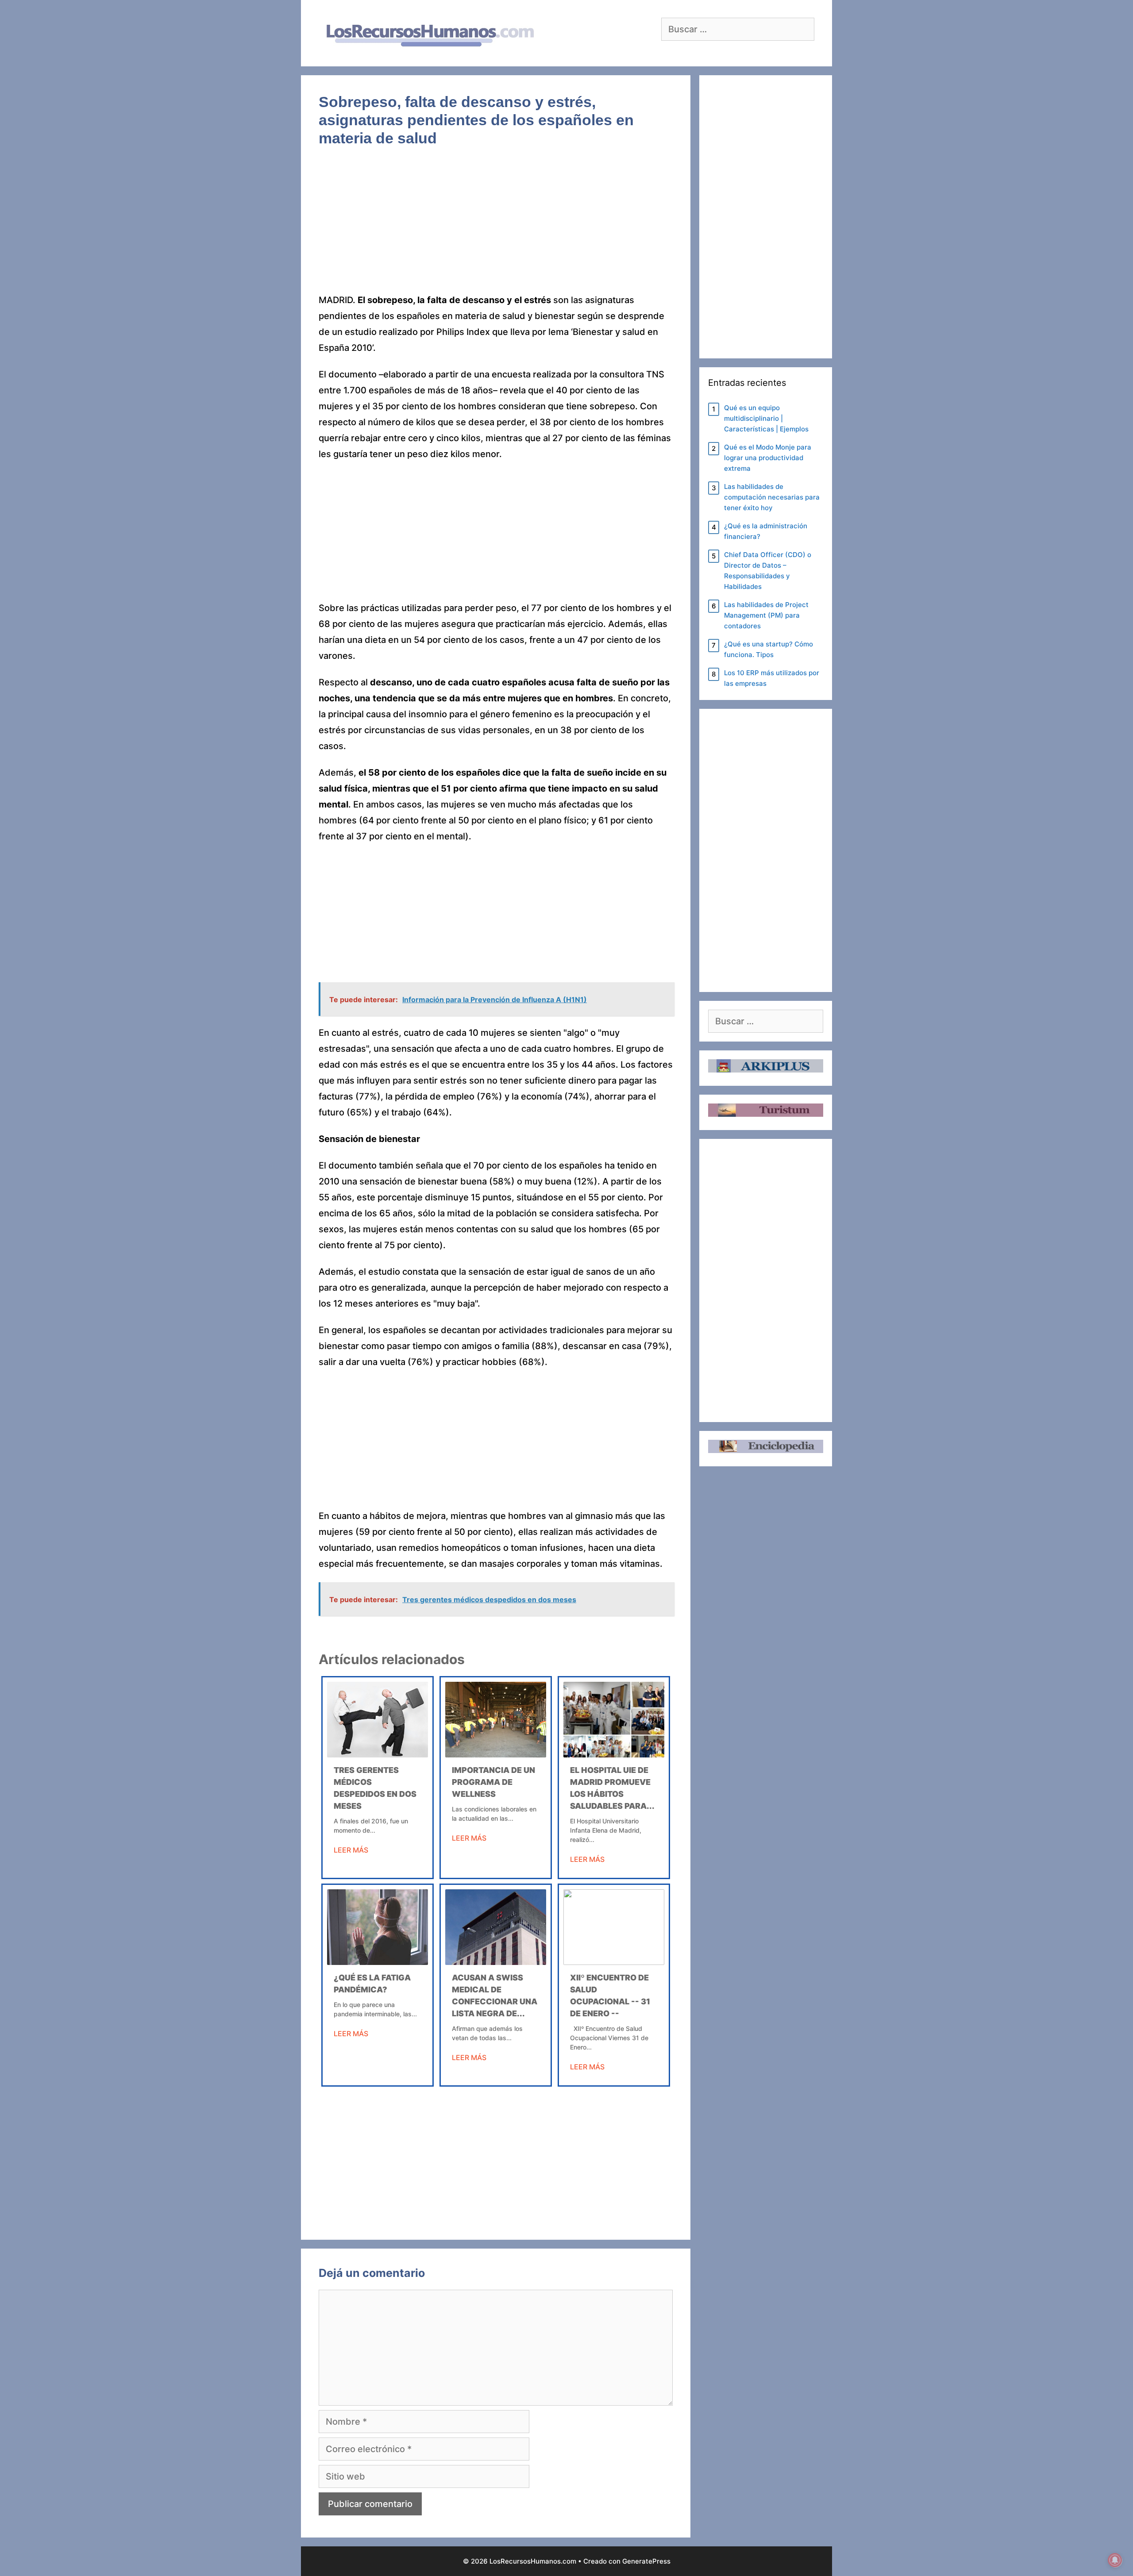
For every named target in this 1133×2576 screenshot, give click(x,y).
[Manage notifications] (1115, 2560)
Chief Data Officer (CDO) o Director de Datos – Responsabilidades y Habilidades (768, 571)
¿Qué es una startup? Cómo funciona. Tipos (769, 649)
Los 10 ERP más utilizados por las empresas (772, 678)
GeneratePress (646, 2561)
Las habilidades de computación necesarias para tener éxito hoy (772, 497)
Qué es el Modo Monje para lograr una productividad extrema (768, 458)
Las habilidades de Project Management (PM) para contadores (766, 615)
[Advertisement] (496, 227)
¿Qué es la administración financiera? (766, 531)
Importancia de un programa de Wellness (493, 1782)
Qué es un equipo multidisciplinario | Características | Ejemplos (766, 418)
